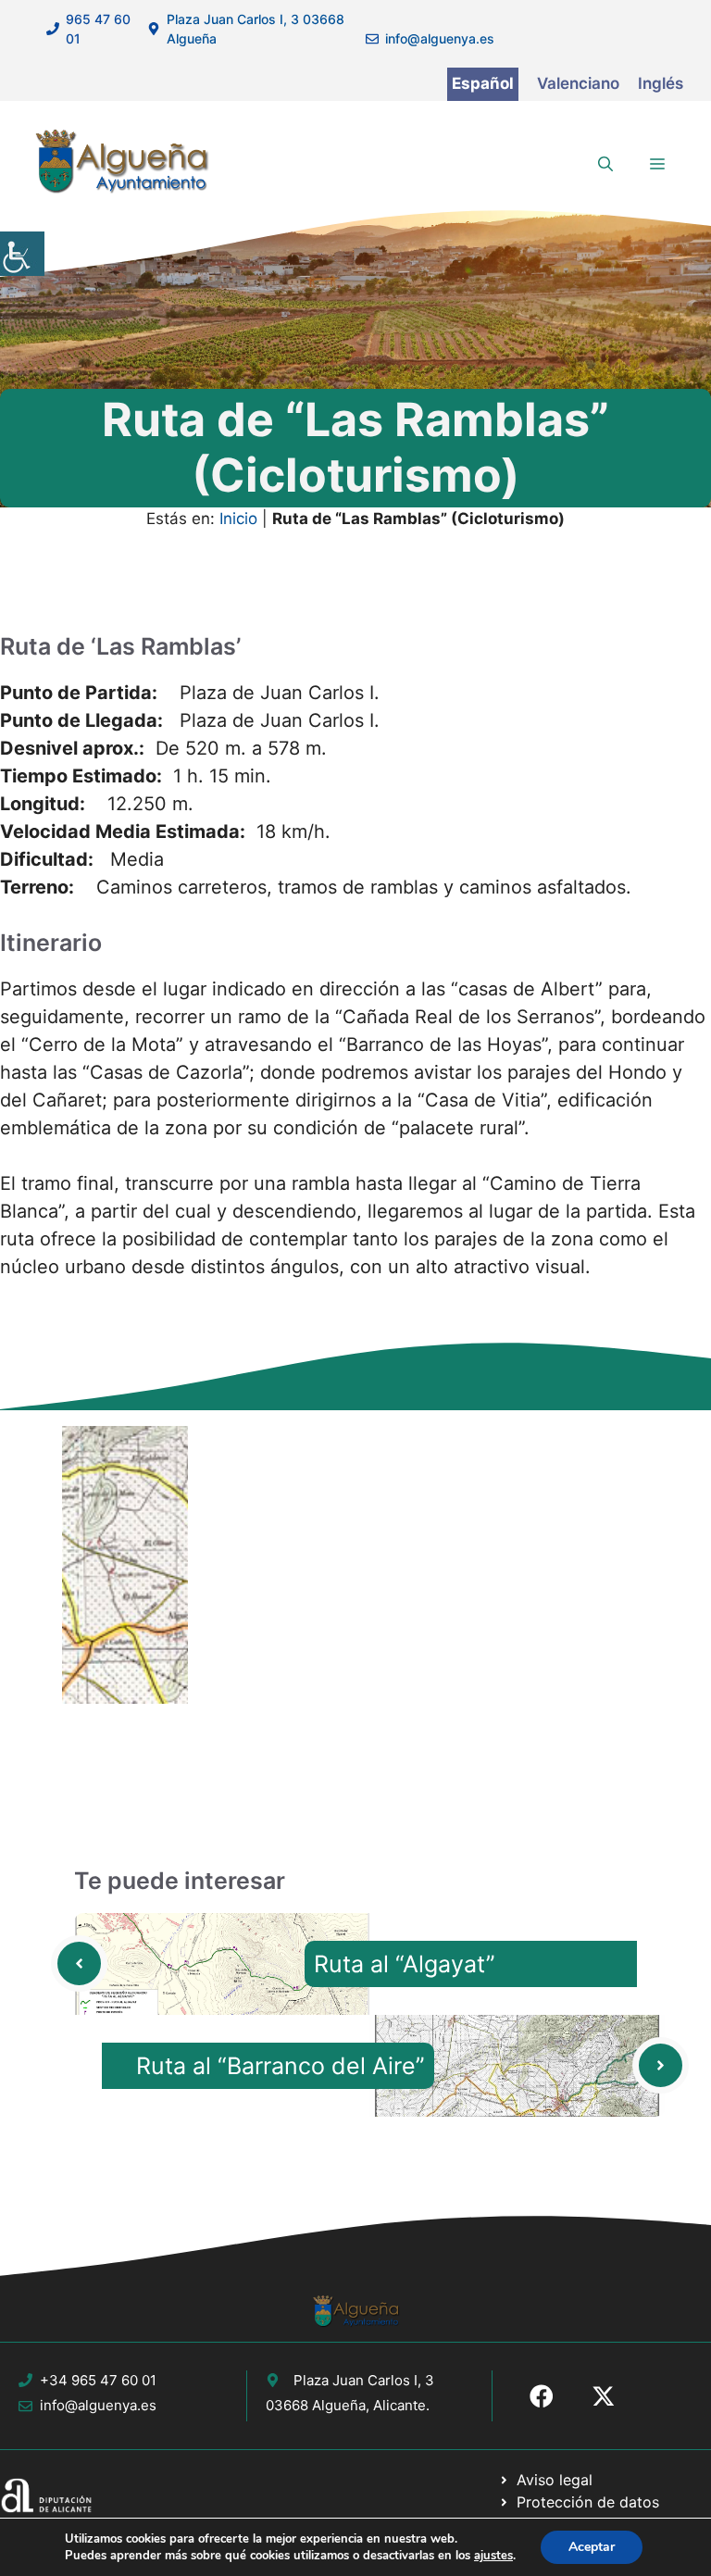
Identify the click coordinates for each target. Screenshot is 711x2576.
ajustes (493, 2556)
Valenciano (578, 83)
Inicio (238, 519)
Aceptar (592, 2547)
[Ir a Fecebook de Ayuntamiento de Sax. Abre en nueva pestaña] (542, 2396)
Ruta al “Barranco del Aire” (281, 2066)
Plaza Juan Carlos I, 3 (364, 2380)
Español (483, 83)
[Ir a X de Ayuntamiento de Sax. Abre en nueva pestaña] (604, 2396)
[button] (605, 164)
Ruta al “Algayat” (405, 1964)
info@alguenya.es (440, 38)
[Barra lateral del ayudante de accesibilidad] (22, 254)
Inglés (661, 83)
